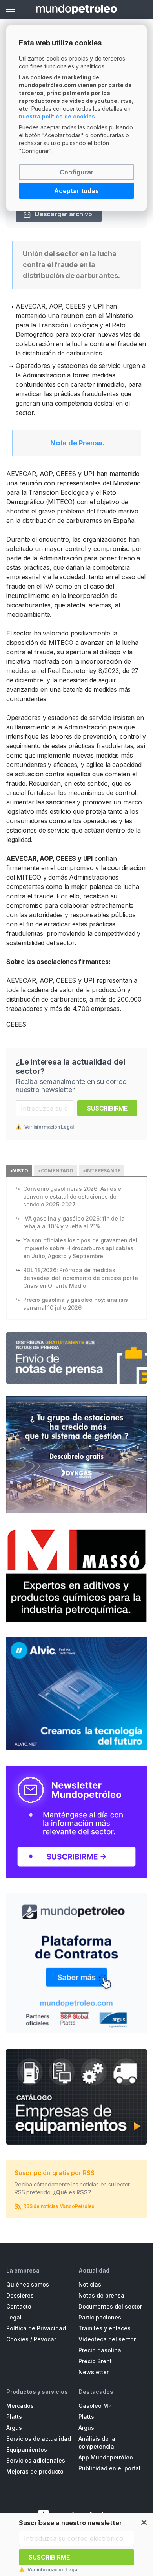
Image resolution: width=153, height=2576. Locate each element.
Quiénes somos (28, 2284)
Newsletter (94, 2372)
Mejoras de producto (35, 2471)
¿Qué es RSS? (72, 2192)
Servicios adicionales (36, 2460)
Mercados (20, 2406)
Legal (14, 2317)
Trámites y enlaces (105, 2328)
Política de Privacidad (36, 2328)
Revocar (45, 2339)
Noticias (90, 2284)
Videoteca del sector (107, 2339)
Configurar (77, 172)
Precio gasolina (100, 2350)
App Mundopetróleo (106, 2457)
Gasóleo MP (95, 2406)
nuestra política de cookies (57, 116)
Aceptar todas (76, 191)
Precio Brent (95, 2361)
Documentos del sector (110, 2306)
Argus (14, 2428)
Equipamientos (27, 2449)
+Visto (19, 1171)
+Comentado (56, 1171)
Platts (14, 2417)
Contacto (19, 2306)
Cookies (17, 2339)
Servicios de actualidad (39, 2439)
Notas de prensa (101, 2295)
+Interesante (102, 1171)
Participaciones (100, 2317)
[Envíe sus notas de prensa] (76, 1358)
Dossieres (20, 2295)
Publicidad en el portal (109, 2468)
